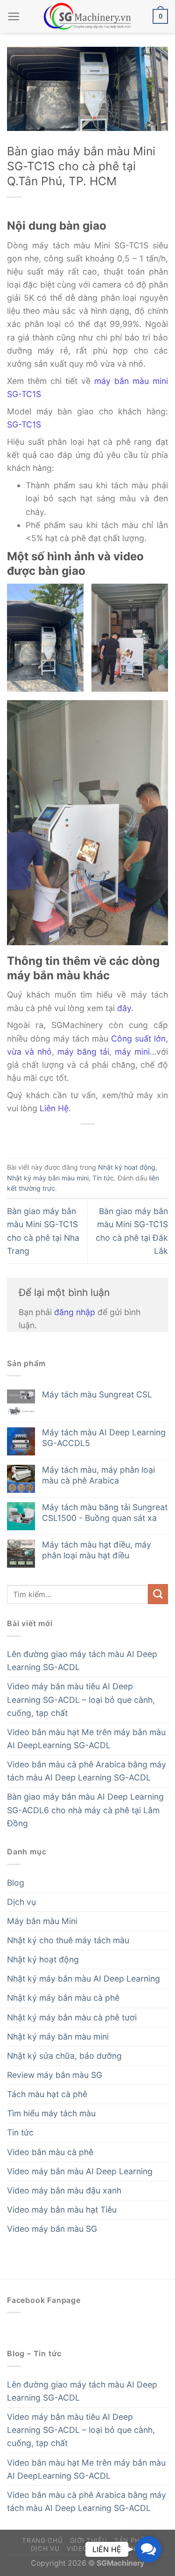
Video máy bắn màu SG (52, 2229)
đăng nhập (75, 1312)
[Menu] (14, 16)
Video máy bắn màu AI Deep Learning (80, 2171)
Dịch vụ (21, 1902)
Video (77, 2548)
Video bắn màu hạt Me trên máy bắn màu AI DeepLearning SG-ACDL (86, 1739)
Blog (16, 1883)
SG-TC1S (24, 424)
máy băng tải (83, 1052)
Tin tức (103, 1178)
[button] (148, 2549)
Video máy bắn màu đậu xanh (64, 2190)
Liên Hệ (54, 1108)
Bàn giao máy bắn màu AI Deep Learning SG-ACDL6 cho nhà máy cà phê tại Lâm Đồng (85, 1810)
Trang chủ (42, 2540)
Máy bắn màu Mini (42, 1921)
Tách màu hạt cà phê (47, 2094)
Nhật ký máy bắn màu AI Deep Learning (84, 1979)
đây (124, 1008)
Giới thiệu (89, 2540)
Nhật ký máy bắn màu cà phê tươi (72, 2017)
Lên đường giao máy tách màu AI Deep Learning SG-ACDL (82, 1661)
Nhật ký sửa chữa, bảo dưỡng (64, 2056)
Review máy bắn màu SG (55, 2075)
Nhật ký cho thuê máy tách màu (68, 1940)
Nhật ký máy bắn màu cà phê (63, 1998)
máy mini (132, 1052)
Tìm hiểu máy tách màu (51, 2113)
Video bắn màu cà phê (50, 2152)
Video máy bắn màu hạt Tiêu (62, 2210)
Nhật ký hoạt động (127, 1167)
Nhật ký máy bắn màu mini (48, 1178)
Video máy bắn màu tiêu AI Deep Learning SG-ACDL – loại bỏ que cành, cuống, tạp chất (81, 1699)
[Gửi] (158, 1594)
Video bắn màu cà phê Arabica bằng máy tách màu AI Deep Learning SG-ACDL (87, 1771)
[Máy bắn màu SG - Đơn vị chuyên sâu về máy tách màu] (88, 17)
